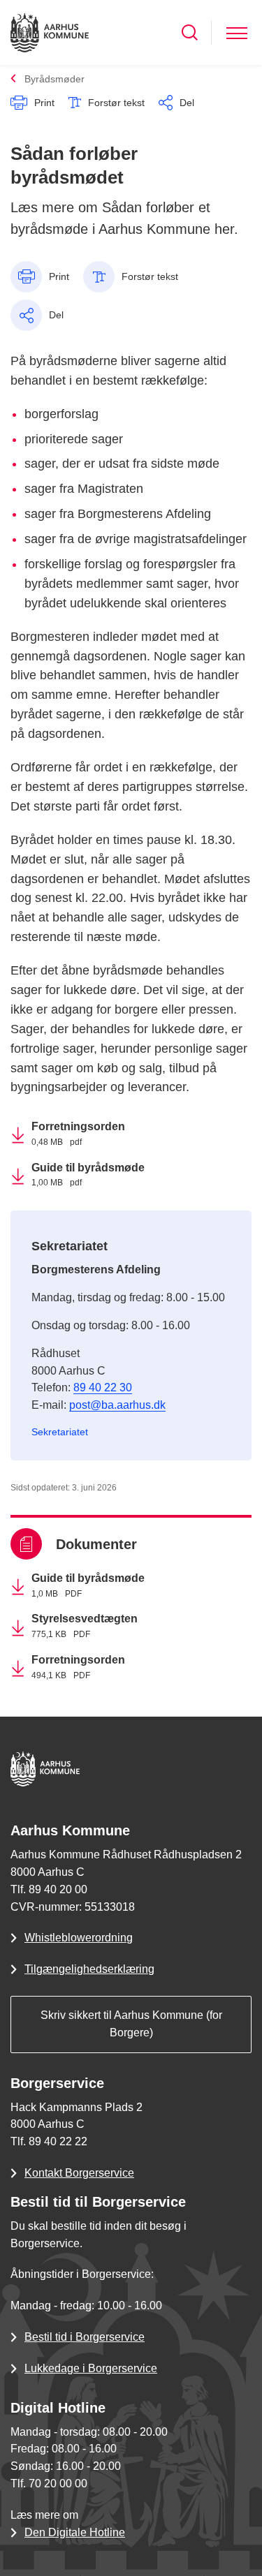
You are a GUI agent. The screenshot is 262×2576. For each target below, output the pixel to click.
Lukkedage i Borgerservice (91, 2368)
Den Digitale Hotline (75, 2532)
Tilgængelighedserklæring (89, 1969)
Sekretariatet (60, 1432)
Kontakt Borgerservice (79, 2173)
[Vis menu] (237, 32)
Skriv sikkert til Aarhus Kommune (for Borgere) (131, 2024)
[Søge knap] (190, 32)
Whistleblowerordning (79, 1938)
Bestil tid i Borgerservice (85, 2337)
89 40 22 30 (103, 1387)
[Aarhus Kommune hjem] (50, 32)
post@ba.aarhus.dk (117, 1405)
